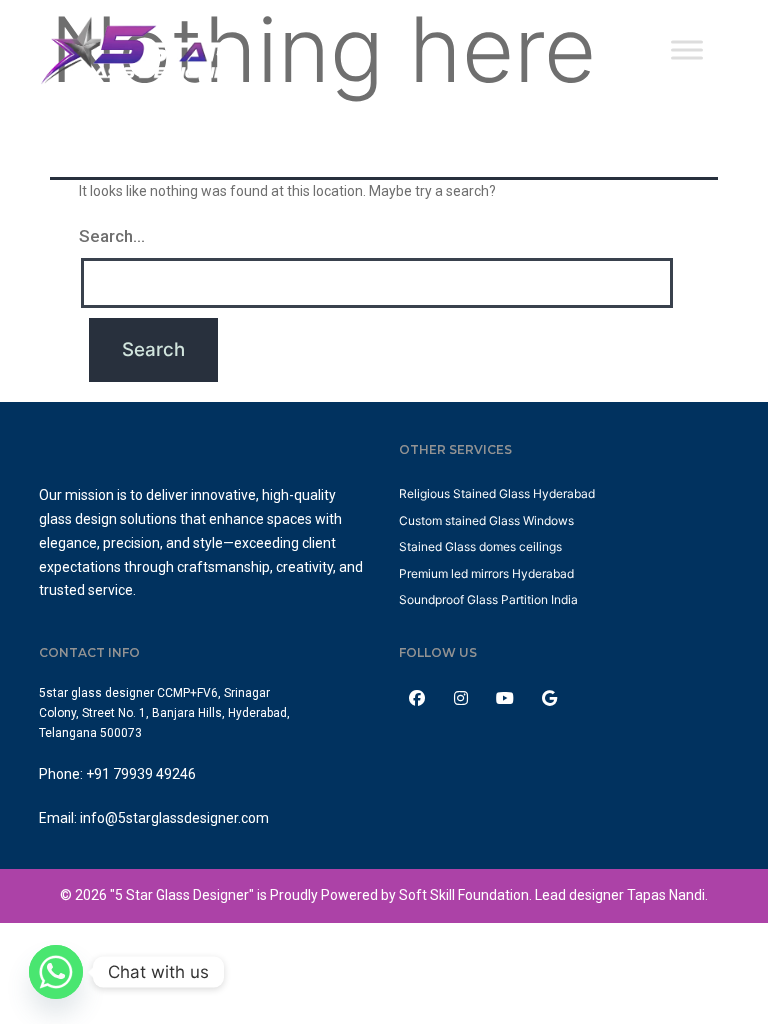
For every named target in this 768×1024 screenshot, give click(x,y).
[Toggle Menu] (687, 49)
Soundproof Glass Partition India (488, 599)
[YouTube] (507, 698)
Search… (112, 236)
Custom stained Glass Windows (486, 520)
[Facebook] (419, 698)
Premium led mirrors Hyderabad (486, 573)
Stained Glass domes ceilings (480, 546)
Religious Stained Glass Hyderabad (497, 493)
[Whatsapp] (56, 972)
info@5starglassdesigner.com (174, 818)
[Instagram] (463, 698)
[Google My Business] (551, 698)
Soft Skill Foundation (464, 895)
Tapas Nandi (666, 895)
